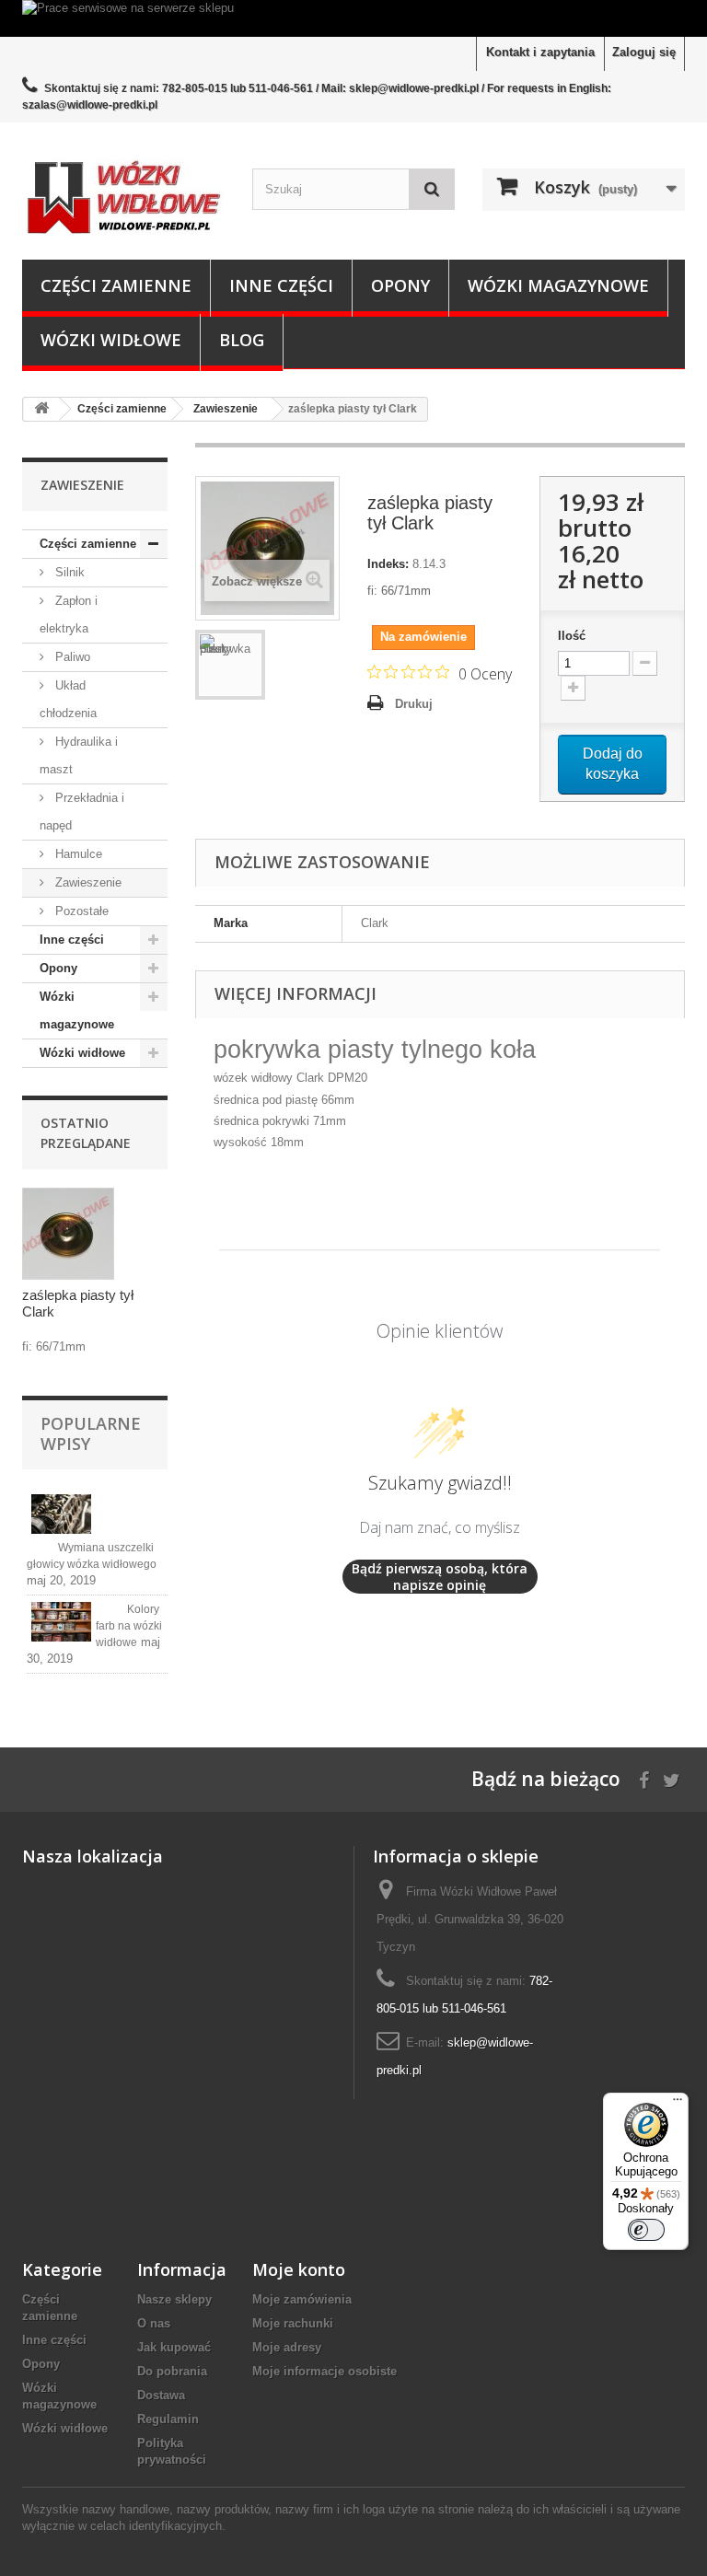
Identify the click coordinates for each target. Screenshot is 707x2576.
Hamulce (77, 854)
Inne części (281, 285)
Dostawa (161, 2395)
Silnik (68, 572)
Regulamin (168, 2419)
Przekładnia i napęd (82, 812)
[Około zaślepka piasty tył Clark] (68, 1234)
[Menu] (678, 2104)
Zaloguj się (644, 52)
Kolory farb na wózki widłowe (129, 1626)
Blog (242, 340)
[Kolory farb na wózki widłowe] (61, 1622)
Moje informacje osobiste (325, 2371)
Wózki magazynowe (558, 285)
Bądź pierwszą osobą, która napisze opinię (440, 1577)
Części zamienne (116, 285)
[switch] (646, 2230)
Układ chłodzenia (68, 699)
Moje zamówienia (302, 2299)
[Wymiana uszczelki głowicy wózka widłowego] (61, 1514)
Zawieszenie (87, 882)
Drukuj (414, 704)
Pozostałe (80, 911)
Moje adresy (287, 2347)
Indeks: (388, 564)
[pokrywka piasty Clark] (230, 665)
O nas (154, 2323)
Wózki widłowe (111, 340)
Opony (400, 285)
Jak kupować (174, 2347)
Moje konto (299, 2269)
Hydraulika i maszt (79, 755)
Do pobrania (172, 2371)
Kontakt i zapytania (540, 52)
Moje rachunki (293, 2323)
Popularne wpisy (91, 1433)
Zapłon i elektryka (69, 615)
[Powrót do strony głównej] (41, 409)
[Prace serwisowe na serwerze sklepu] (353, 18)
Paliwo (71, 657)
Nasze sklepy (174, 2299)
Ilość (572, 636)
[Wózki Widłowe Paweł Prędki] (123, 198)
